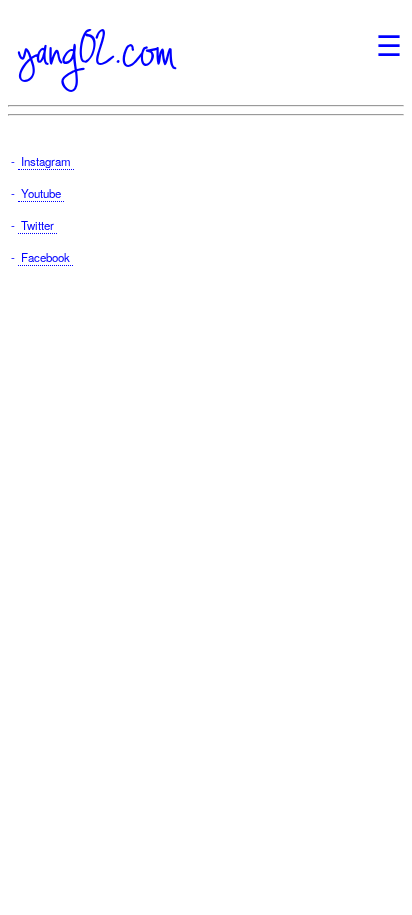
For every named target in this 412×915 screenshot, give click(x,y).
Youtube (41, 193)
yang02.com (96, 51)
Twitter (37, 225)
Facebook (45, 257)
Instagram (46, 161)
